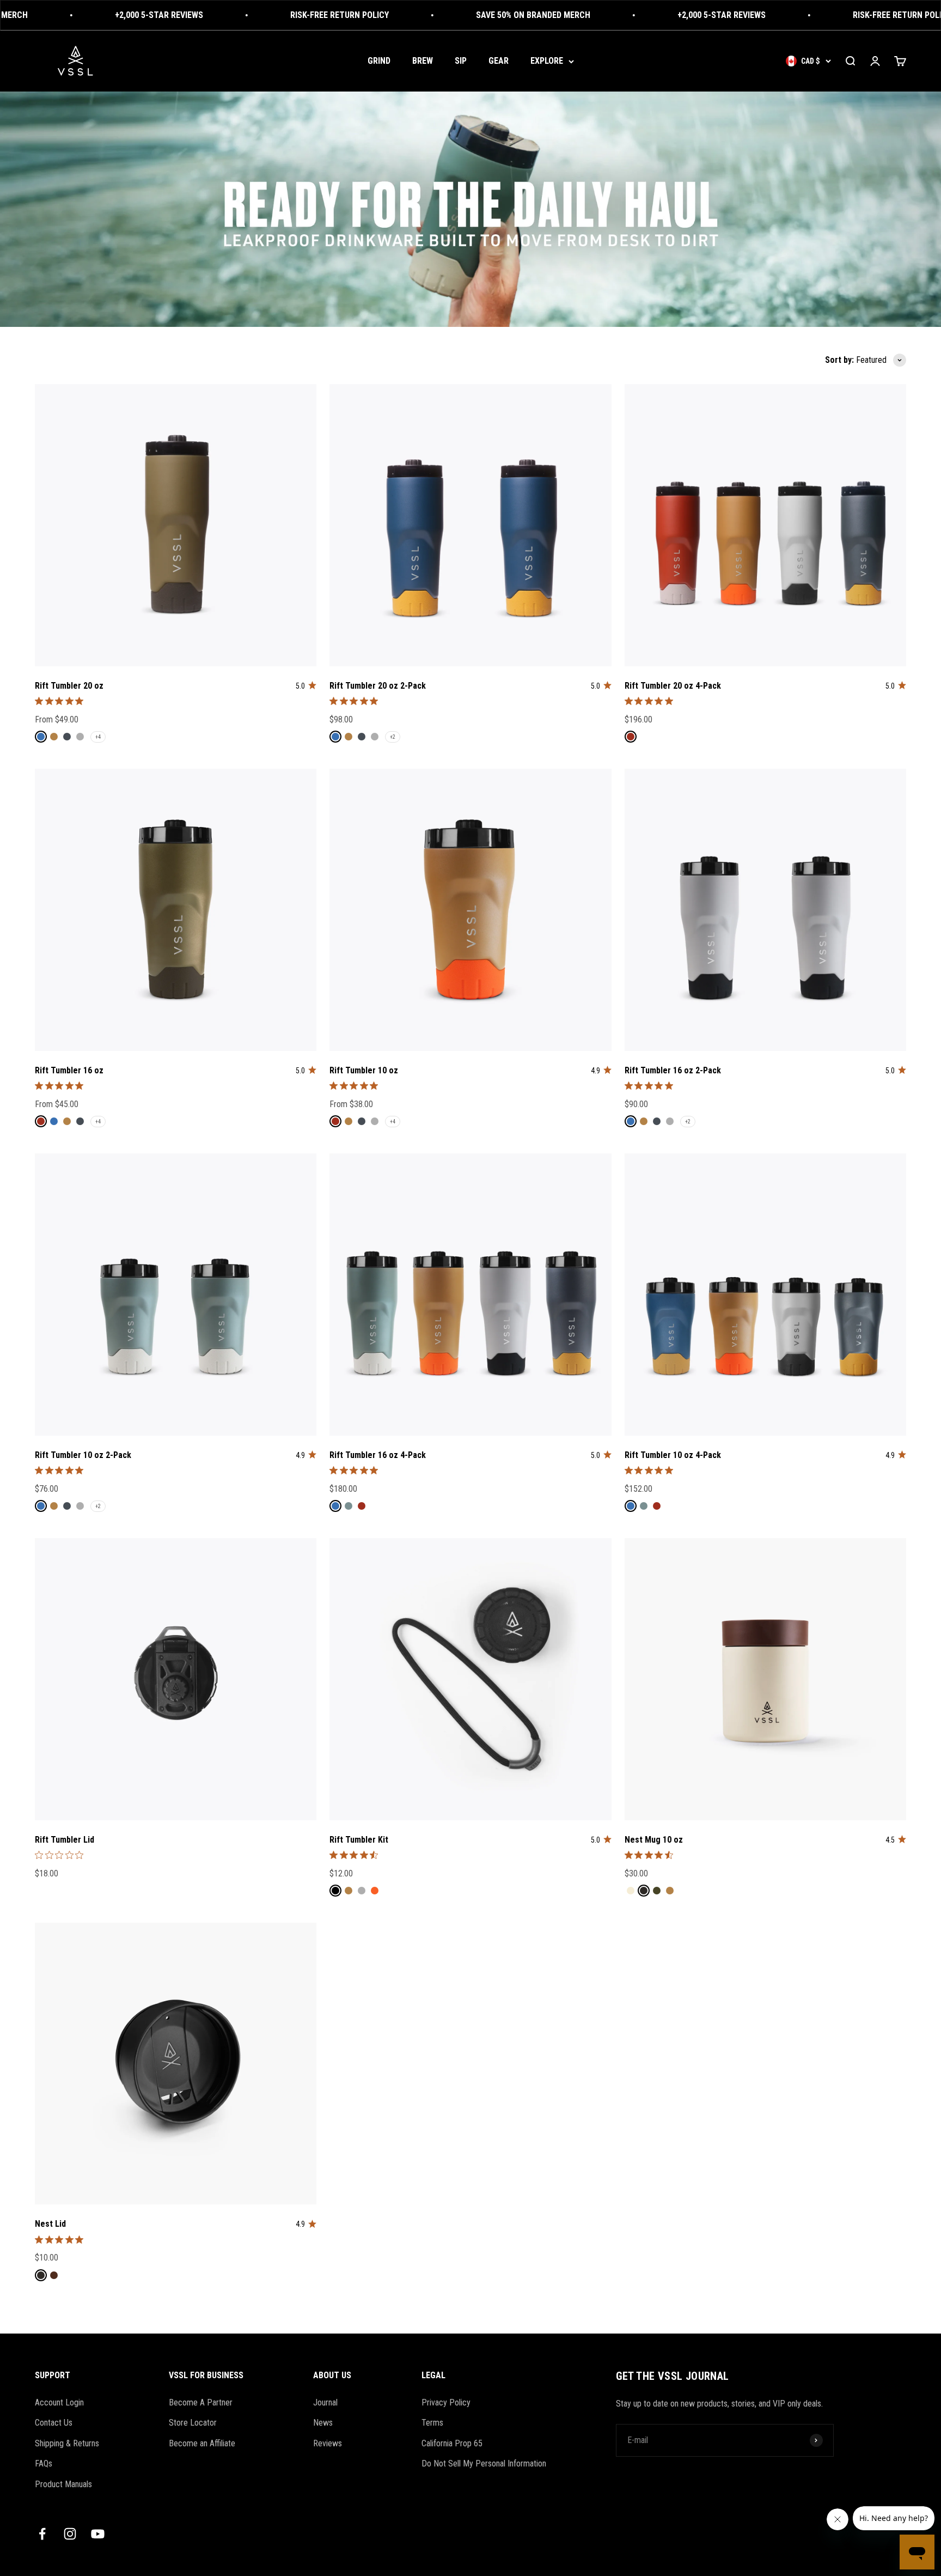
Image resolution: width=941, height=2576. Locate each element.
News (323, 2423)
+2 (393, 737)
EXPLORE (547, 61)
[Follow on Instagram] (70, 2534)
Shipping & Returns (67, 2443)
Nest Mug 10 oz (654, 1840)
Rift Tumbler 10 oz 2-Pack (83, 1455)
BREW (423, 61)
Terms (432, 2423)
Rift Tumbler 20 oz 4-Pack (673, 686)
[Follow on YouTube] (98, 2534)
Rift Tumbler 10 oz (364, 1070)
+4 (98, 737)
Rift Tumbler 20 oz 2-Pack (378, 686)
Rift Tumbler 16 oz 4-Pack (378, 1455)
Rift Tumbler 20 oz (69, 686)
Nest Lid (50, 2224)
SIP (461, 61)
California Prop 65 (452, 2443)
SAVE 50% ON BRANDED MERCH (475, 15)
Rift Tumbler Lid (65, 1840)
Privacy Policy (446, 2402)
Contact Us (54, 2423)
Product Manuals (63, 2484)
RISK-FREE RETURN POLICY (282, 15)
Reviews (328, 2443)
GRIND (379, 61)
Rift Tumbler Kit (359, 1840)
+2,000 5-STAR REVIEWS (101, 15)
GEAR (499, 61)
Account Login (59, 2402)
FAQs (44, 2463)
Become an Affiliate (202, 2443)
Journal (325, 2402)
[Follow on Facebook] (42, 2534)
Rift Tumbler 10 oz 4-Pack (673, 1455)
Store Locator (193, 2423)
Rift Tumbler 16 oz (69, 1070)
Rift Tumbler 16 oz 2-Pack (673, 1070)
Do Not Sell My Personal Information (484, 2463)
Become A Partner (201, 2402)
